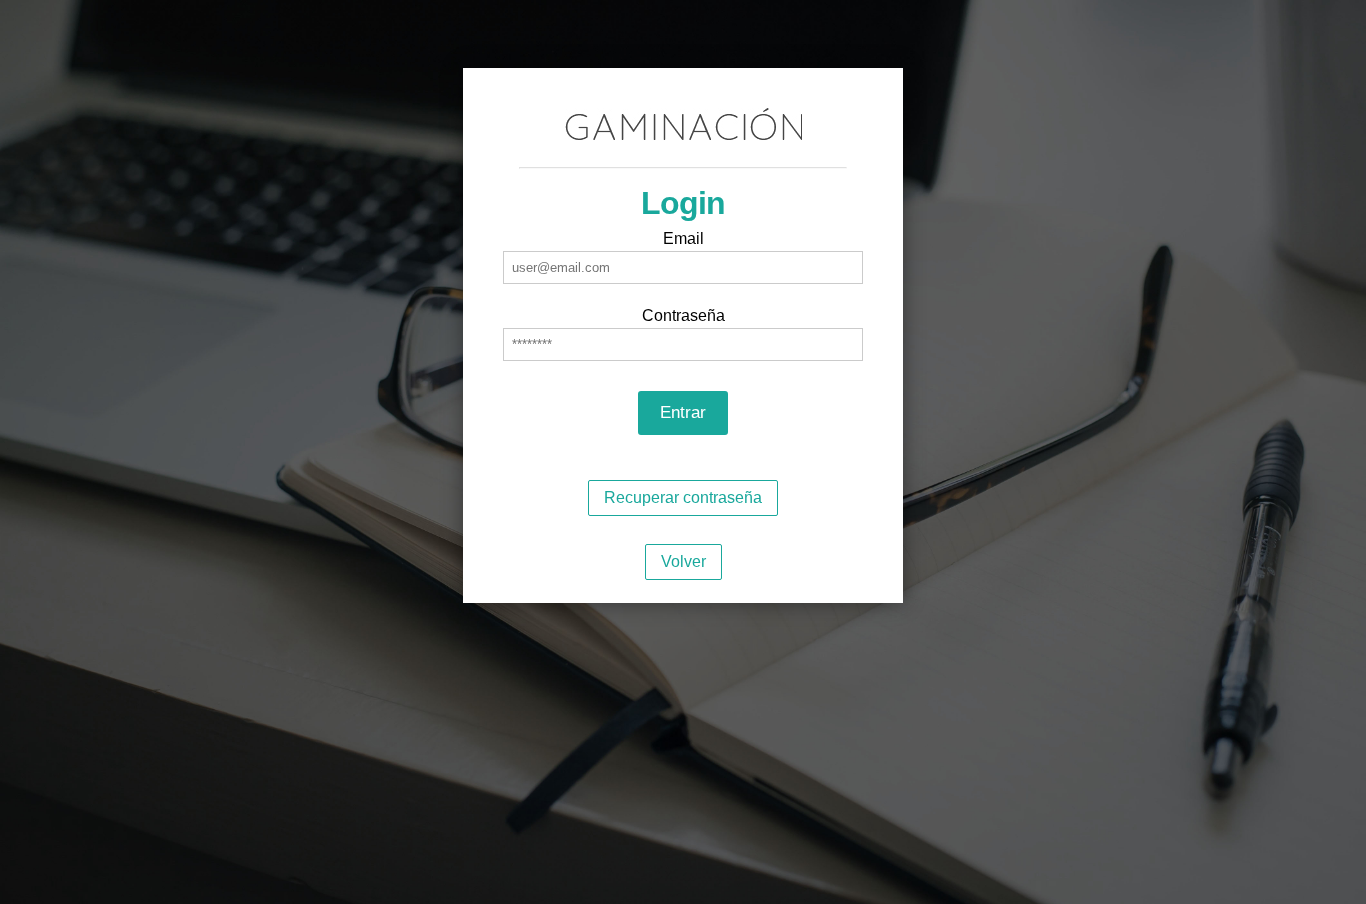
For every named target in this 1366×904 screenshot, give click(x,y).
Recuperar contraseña (683, 497)
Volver (683, 561)
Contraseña (683, 315)
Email (683, 238)
